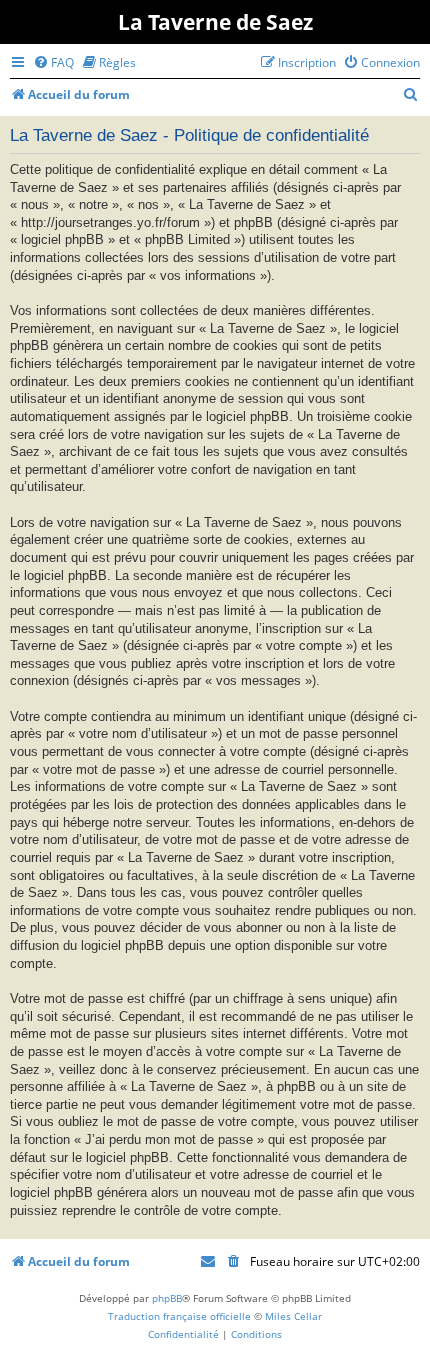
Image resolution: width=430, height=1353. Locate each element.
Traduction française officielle (179, 1316)
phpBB (167, 1298)
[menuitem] (53, 62)
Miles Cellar (293, 1316)
